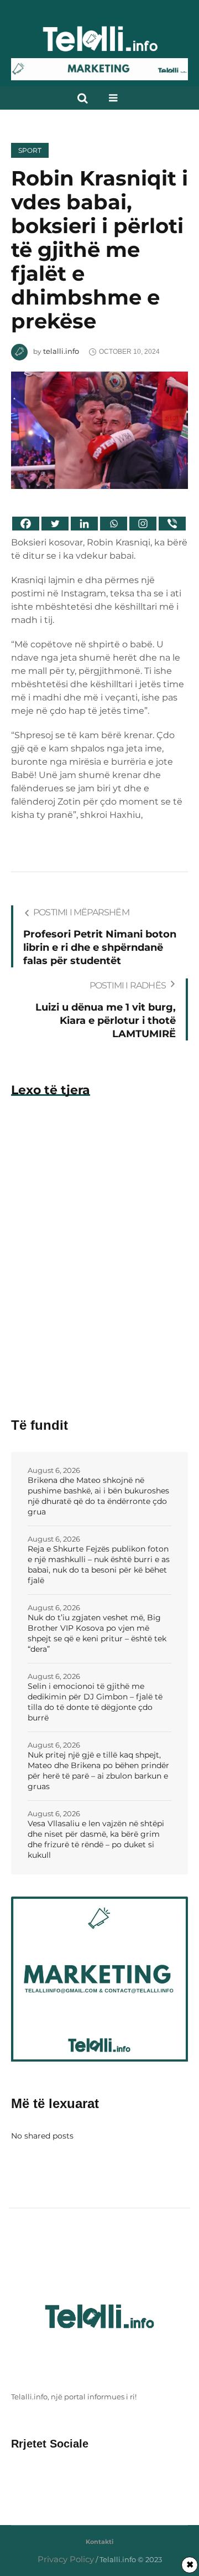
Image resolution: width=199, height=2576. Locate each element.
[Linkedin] (84, 524)
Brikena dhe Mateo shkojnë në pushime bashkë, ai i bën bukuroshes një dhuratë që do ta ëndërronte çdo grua (98, 1496)
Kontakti (99, 2542)
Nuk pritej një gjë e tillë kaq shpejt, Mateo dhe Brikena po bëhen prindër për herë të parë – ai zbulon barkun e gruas (98, 1771)
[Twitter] (55, 524)
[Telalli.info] (99, 43)
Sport (30, 150)
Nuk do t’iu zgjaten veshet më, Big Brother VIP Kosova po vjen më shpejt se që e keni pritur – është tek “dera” (97, 1633)
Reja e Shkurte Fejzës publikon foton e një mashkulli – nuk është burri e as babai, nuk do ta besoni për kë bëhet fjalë (99, 1565)
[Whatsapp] (114, 524)
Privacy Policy (66, 2559)
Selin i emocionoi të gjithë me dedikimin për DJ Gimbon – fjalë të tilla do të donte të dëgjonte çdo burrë (95, 1702)
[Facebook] (26, 524)
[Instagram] (143, 524)
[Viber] (172, 524)
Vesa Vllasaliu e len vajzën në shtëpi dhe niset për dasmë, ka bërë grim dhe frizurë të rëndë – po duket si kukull (96, 1839)
